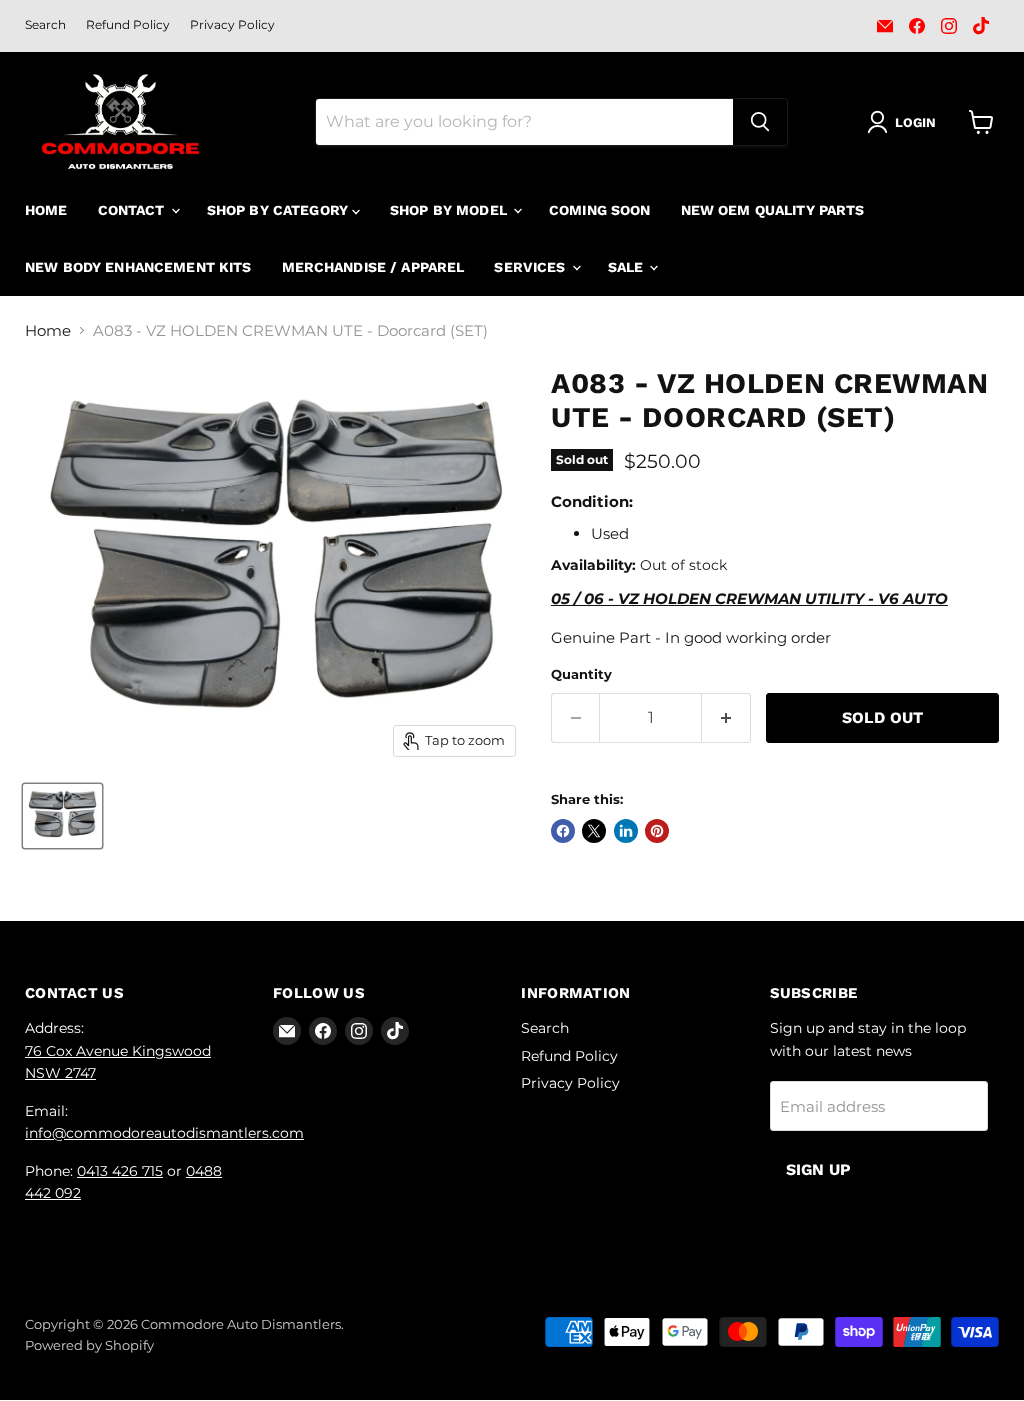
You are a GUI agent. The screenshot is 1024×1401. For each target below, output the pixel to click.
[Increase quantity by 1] (726, 718)
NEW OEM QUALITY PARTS (773, 210)
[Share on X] (594, 831)
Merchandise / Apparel (373, 267)
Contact (133, 210)
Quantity (581, 674)
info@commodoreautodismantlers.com (164, 1133)
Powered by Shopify (89, 1345)
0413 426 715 (120, 1171)
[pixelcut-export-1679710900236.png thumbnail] (62, 816)
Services (531, 267)
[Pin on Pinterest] (657, 831)
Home (46, 210)
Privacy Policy (232, 25)
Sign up (818, 1169)
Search (45, 25)
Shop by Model (450, 210)
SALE (628, 267)
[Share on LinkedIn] (626, 831)
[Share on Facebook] (563, 831)
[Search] (760, 122)
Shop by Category (279, 210)
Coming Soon (600, 210)
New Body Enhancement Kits (138, 267)
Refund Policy (128, 25)
